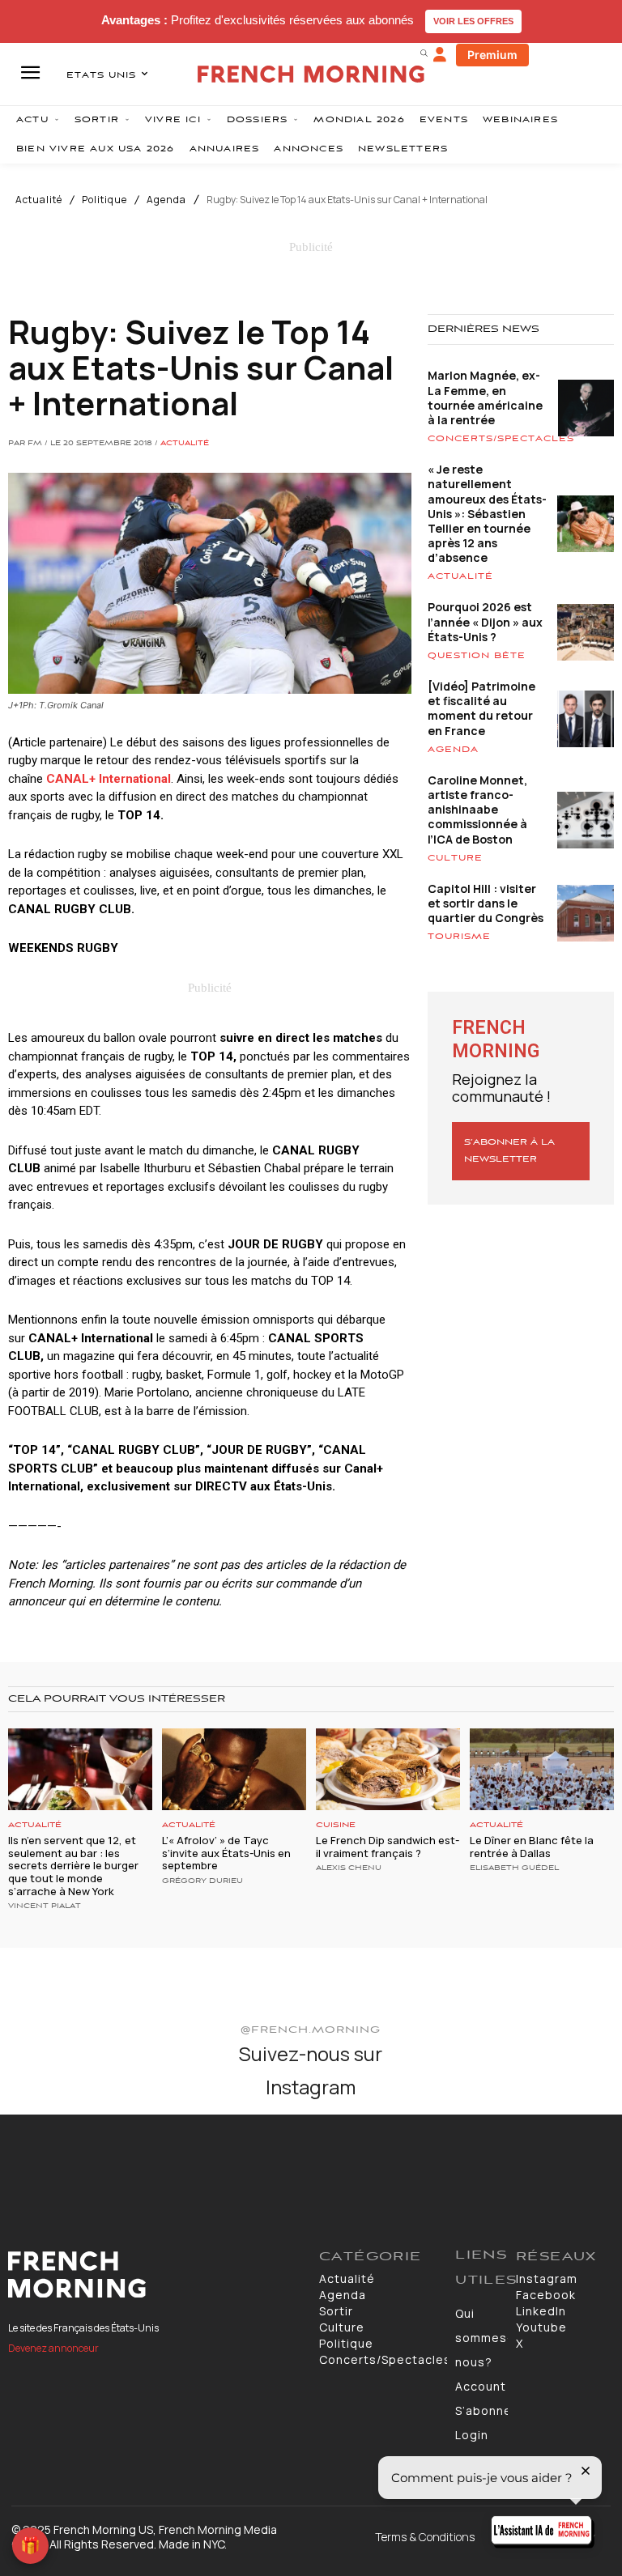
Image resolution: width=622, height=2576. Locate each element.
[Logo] (155, 2275)
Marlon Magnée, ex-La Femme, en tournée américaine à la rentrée (485, 397)
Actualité (39, 200)
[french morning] (311, 74)
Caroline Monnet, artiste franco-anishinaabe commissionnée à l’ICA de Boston (477, 810)
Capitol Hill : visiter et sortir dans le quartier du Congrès (486, 903)
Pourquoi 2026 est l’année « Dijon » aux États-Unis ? (485, 621)
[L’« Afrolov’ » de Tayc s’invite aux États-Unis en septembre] (234, 1769)
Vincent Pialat (45, 1906)
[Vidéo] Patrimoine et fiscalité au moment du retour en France (481, 708)
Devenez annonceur (53, 2348)
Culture (455, 858)
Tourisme (459, 937)
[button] (424, 53)
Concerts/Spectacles (501, 439)
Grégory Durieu (202, 1881)
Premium (492, 55)
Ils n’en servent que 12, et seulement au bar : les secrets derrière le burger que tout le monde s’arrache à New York (73, 1865)
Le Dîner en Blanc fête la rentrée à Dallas (532, 1847)
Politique (104, 200)
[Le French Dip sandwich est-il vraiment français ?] (388, 1769)
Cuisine (336, 1825)
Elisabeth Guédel (514, 1868)
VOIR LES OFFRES (473, 21)
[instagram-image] (51, 2165)
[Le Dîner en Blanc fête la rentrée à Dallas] (542, 1769)
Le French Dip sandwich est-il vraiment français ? (388, 1847)
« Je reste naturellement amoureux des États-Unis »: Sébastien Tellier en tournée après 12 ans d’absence (487, 513)
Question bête (477, 656)
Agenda (166, 200)
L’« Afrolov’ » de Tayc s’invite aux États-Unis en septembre (226, 1853)
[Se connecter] (440, 55)
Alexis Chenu (349, 1868)
